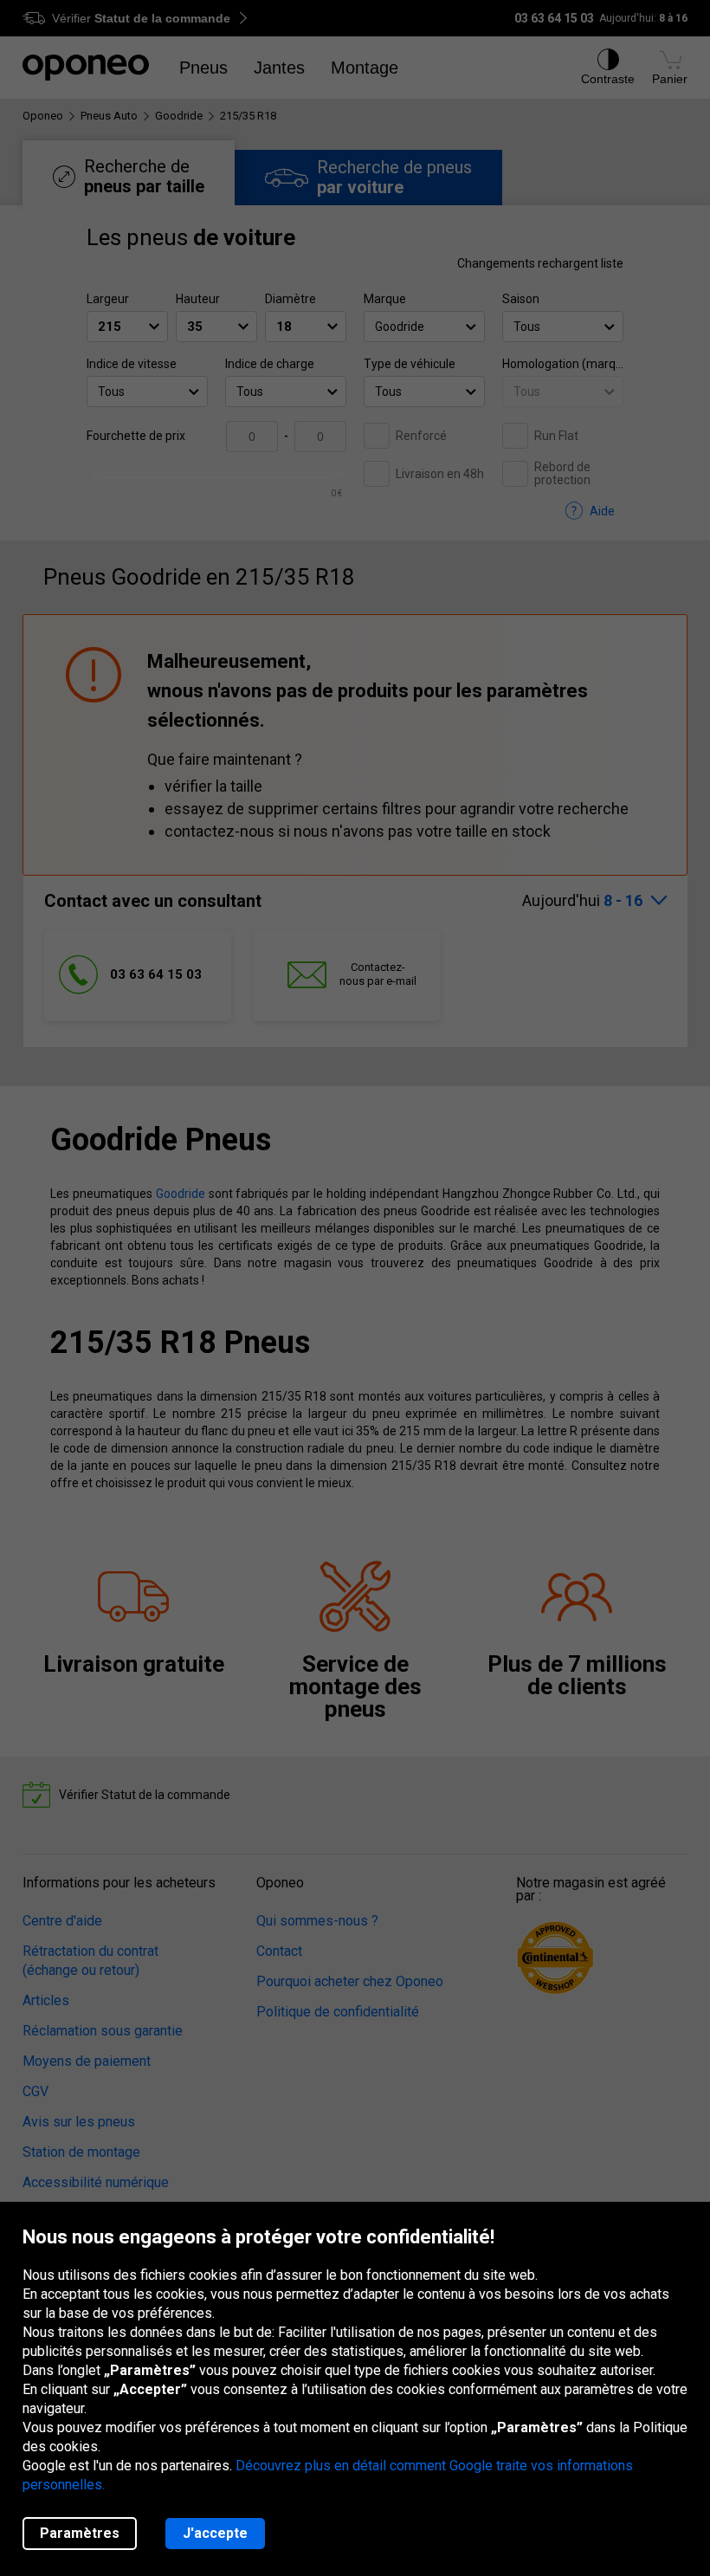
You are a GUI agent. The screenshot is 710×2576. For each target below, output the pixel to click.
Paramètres (80, 2533)
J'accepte (215, 2533)
